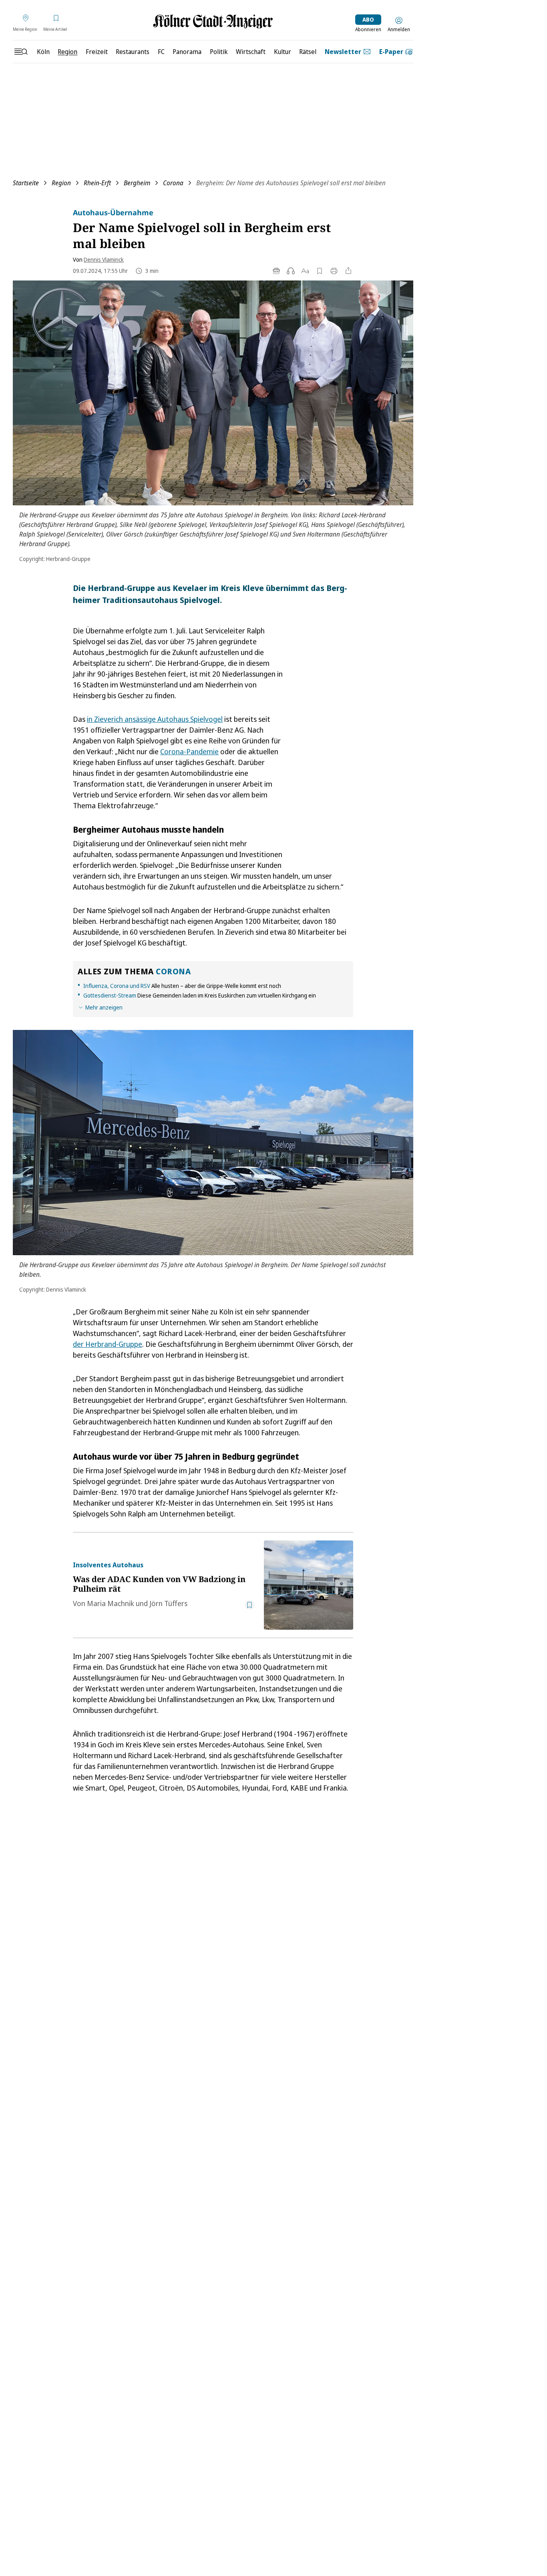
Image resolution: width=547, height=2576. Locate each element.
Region (61, 183)
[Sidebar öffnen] (21, 52)
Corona (173, 183)
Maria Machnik (111, 1603)
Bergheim (137, 183)
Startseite (26, 183)
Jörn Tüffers (168, 1603)
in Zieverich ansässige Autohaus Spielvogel (155, 719)
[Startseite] (213, 21)
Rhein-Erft (97, 183)
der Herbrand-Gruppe (108, 1344)
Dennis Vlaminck (104, 259)
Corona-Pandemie (189, 751)
